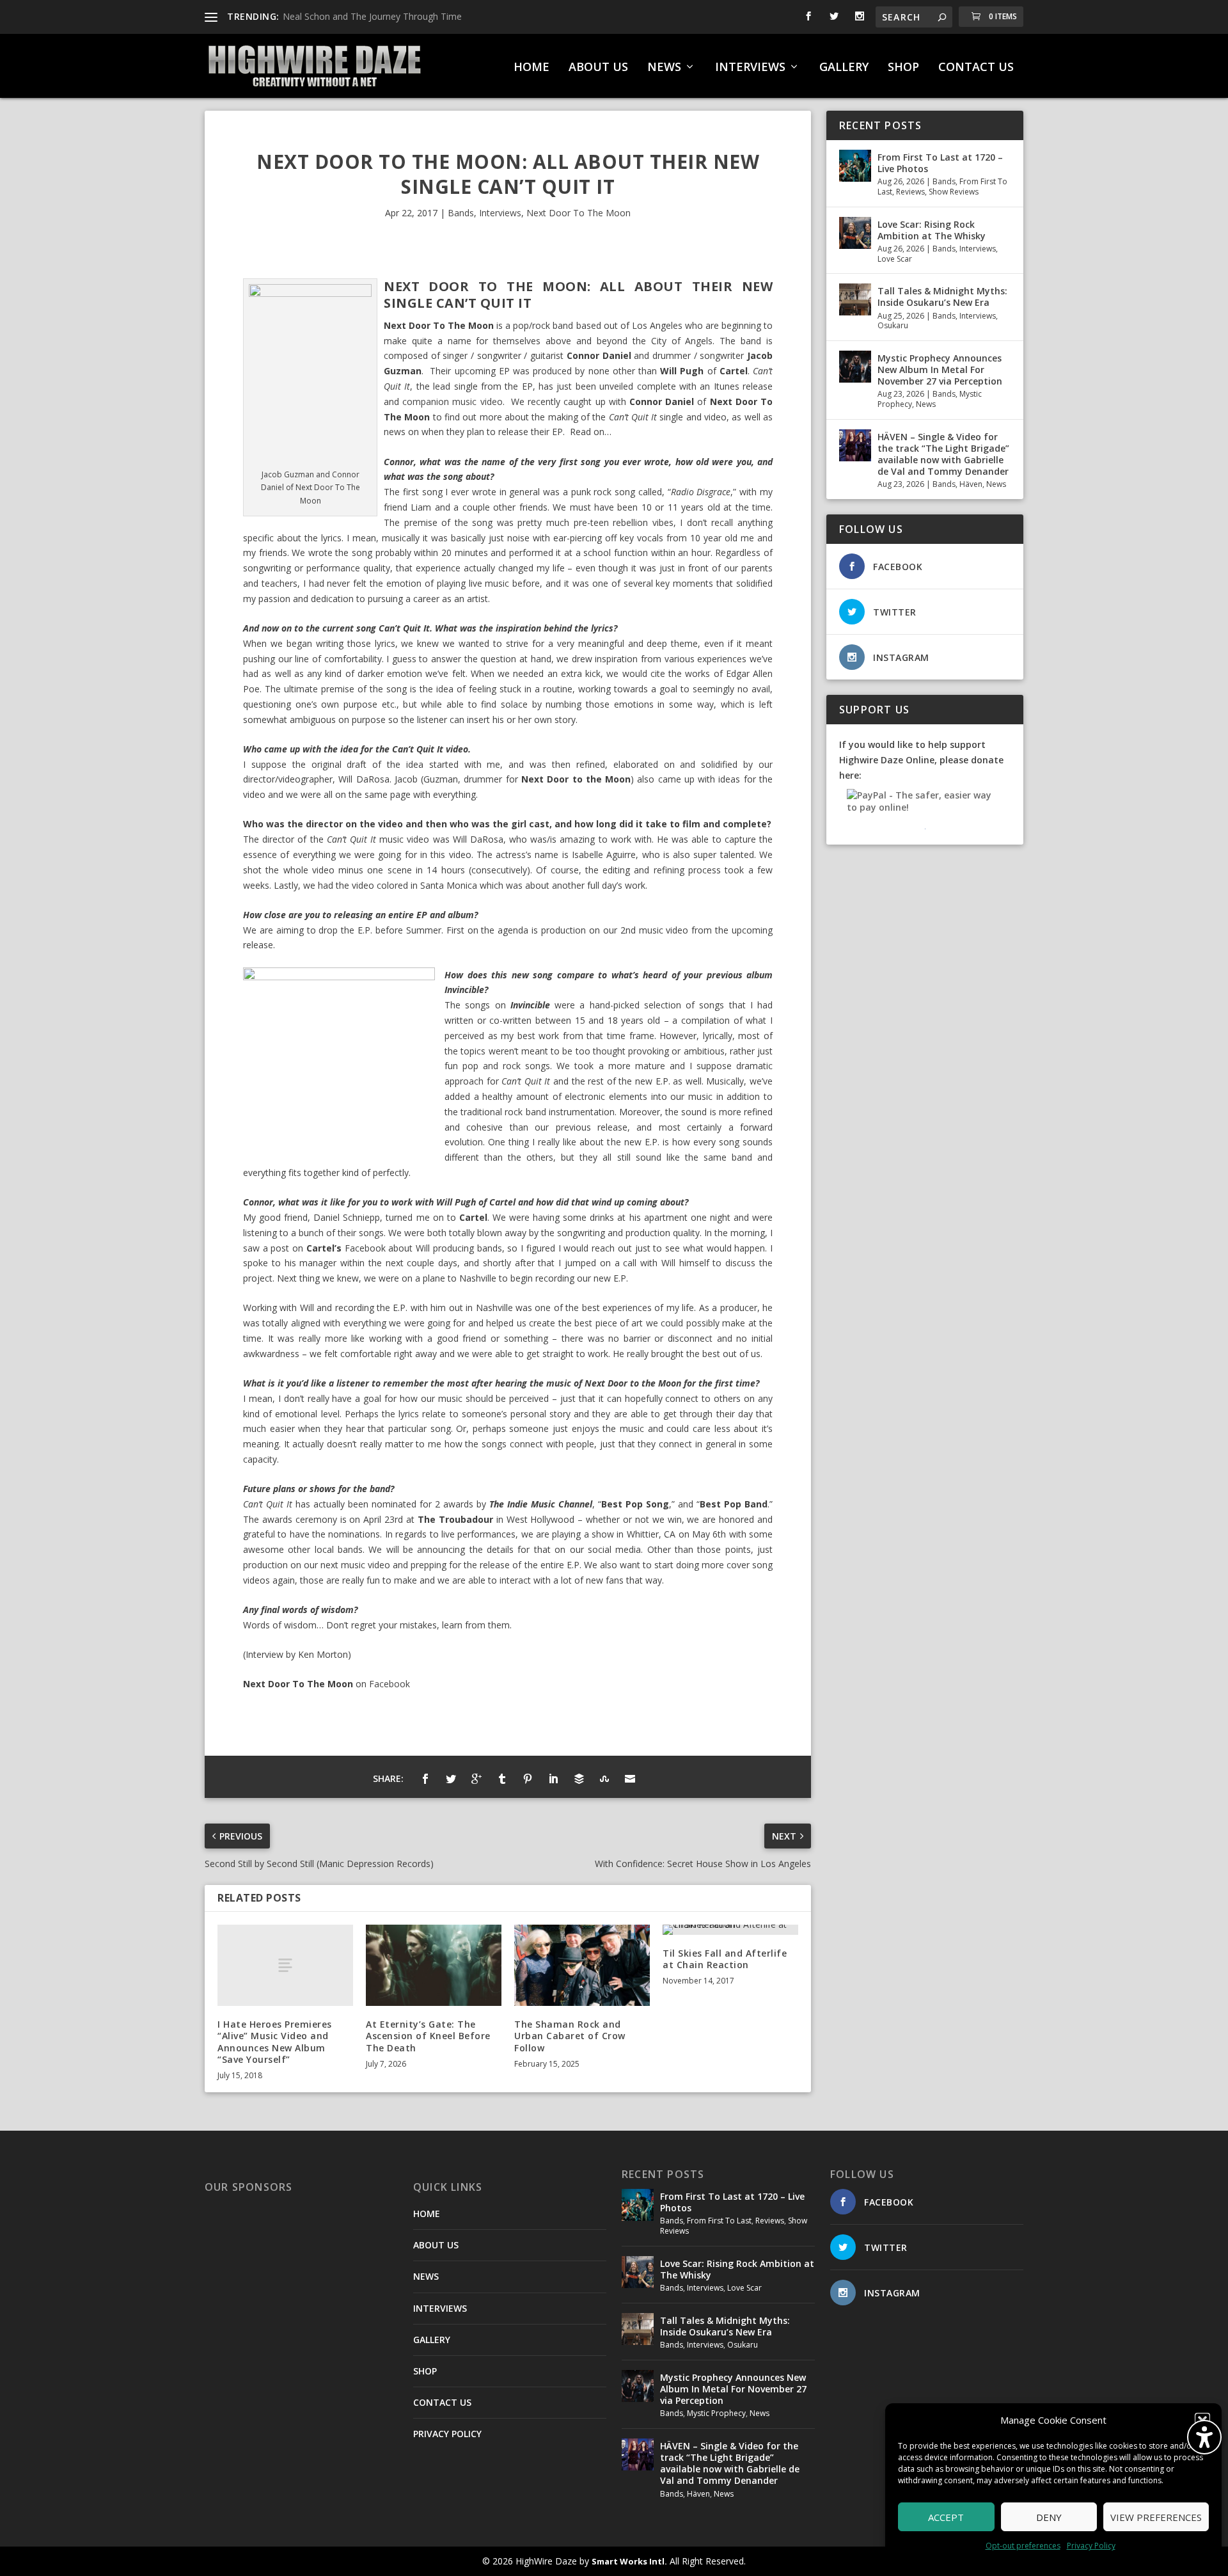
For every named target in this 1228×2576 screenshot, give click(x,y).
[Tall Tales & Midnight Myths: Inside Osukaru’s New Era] (855, 299)
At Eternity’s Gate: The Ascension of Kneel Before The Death (428, 2036)
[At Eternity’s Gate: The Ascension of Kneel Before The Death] (434, 1965)
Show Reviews (954, 192)
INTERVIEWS (750, 68)
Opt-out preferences (1023, 2546)
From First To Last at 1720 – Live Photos (940, 163)
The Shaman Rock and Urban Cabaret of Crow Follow (570, 2036)
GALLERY (844, 68)
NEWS (664, 68)
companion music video (452, 402)
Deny (1049, 2517)
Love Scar (895, 259)
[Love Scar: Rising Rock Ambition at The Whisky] (855, 233)
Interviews (500, 213)
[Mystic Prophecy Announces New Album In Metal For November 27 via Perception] (855, 367)
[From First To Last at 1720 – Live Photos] (855, 166)
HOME (531, 68)
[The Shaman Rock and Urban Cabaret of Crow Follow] (582, 1965)
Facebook (390, 1684)
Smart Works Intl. (629, 2561)
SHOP (903, 68)
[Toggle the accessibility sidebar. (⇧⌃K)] (1204, 2437)
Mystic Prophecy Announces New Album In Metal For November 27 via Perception (940, 370)
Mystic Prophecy (716, 2413)
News (926, 404)
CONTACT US (976, 68)
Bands (461, 213)
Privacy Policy (1091, 2546)
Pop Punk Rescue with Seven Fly (350, 16)
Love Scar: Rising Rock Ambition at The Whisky (932, 230)
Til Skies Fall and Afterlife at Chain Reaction (725, 1959)
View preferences (1156, 2517)
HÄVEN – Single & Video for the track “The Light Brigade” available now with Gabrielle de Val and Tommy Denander (943, 454)
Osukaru (893, 325)
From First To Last (719, 2221)
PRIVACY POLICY (447, 2434)
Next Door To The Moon (579, 213)
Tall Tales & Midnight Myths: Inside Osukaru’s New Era (942, 297)
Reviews (910, 192)
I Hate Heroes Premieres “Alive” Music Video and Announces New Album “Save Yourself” (275, 2042)
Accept (946, 2517)
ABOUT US (598, 68)
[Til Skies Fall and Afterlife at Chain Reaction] (730, 1930)
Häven (971, 484)
